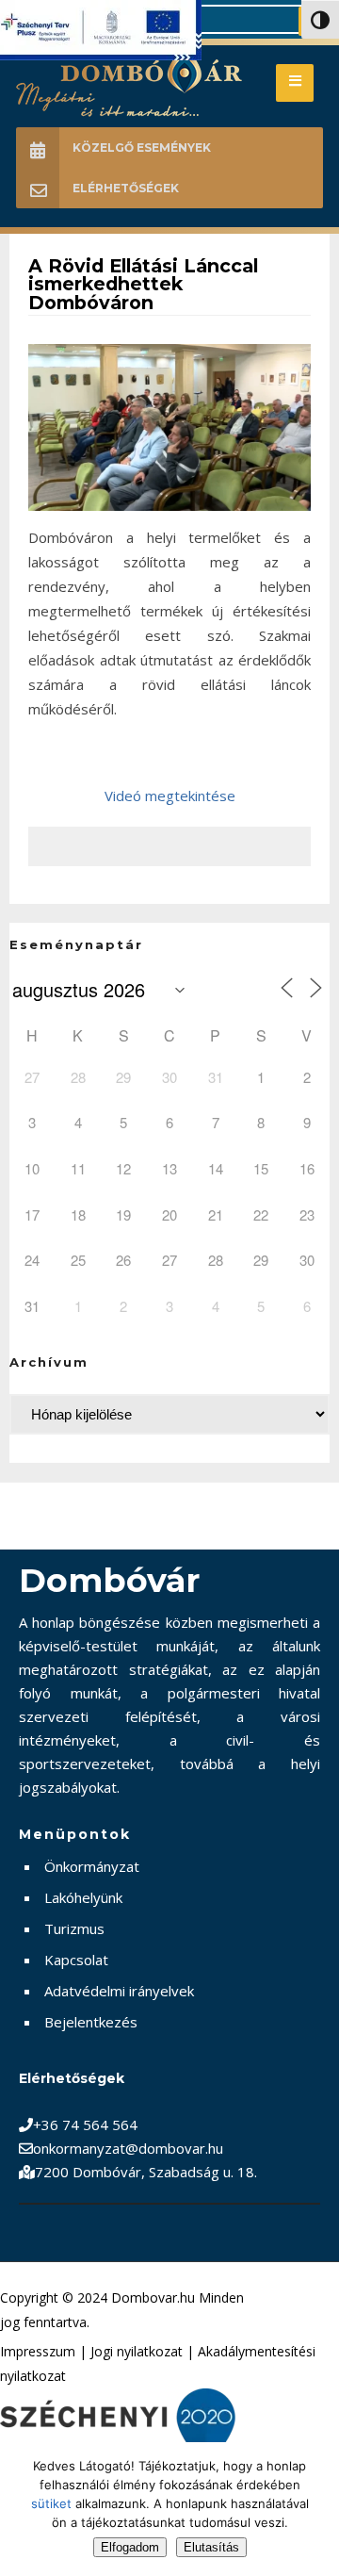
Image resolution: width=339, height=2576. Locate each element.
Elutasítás (211, 2547)
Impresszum (38, 2351)
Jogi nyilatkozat (137, 2351)
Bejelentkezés (91, 2022)
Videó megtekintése (170, 796)
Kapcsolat (76, 1960)
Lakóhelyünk (83, 1897)
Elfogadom (130, 2547)
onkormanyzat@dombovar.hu (128, 2148)
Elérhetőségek (126, 188)
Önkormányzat (92, 1866)
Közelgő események (142, 148)
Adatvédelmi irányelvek (119, 1991)
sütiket (51, 2503)
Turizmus (74, 1928)
